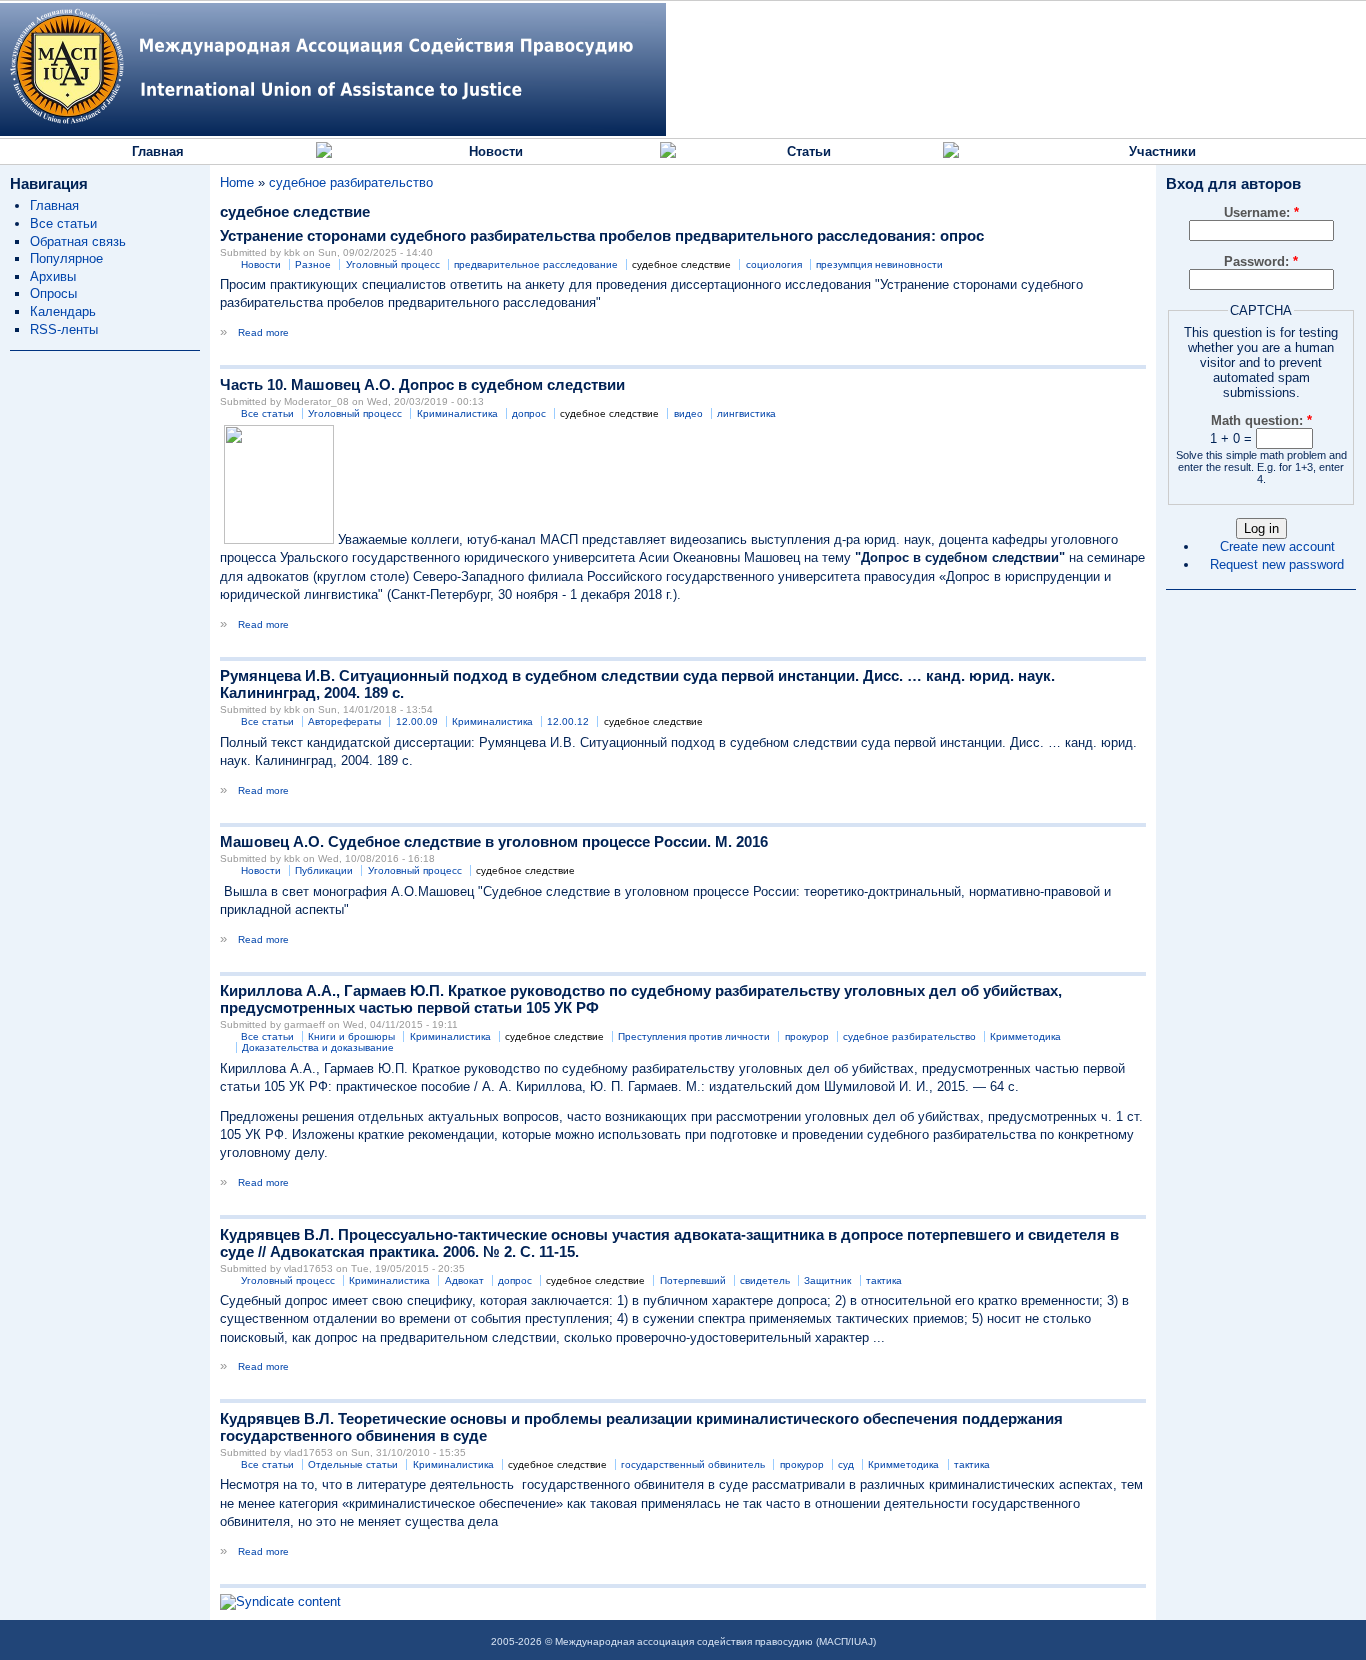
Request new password (1277, 564)
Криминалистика (457, 413)
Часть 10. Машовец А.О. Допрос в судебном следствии (422, 384)
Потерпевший (693, 1280)
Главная (158, 151)
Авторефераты (344, 721)
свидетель (765, 1280)
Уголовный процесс (393, 264)
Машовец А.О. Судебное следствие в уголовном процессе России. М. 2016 (494, 841)
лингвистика (746, 413)
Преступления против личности (694, 1036)
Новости (496, 151)
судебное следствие (681, 264)
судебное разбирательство (351, 182)
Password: (1261, 261)
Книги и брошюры (351, 1036)
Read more (263, 332)
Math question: (1261, 420)
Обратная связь (78, 241)
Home (237, 182)
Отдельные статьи (353, 1464)
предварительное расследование (536, 264)
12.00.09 (417, 721)
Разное (313, 264)
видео (688, 413)
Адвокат (464, 1280)
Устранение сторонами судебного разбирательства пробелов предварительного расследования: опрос (602, 235)
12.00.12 (568, 721)
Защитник (827, 1280)
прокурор (807, 1036)
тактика (884, 1280)
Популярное (66, 258)
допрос (529, 413)
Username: (1261, 212)
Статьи (809, 151)
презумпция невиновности (879, 264)
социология (774, 264)
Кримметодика (1025, 1036)
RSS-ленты (64, 329)
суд (846, 1464)
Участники (1162, 151)
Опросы (53, 293)
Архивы (53, 276)
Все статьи (63, 223)
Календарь (63, 311)
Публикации (324, 870)
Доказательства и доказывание (318, 1047)
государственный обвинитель (693, 1464)
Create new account (1277, 546)
